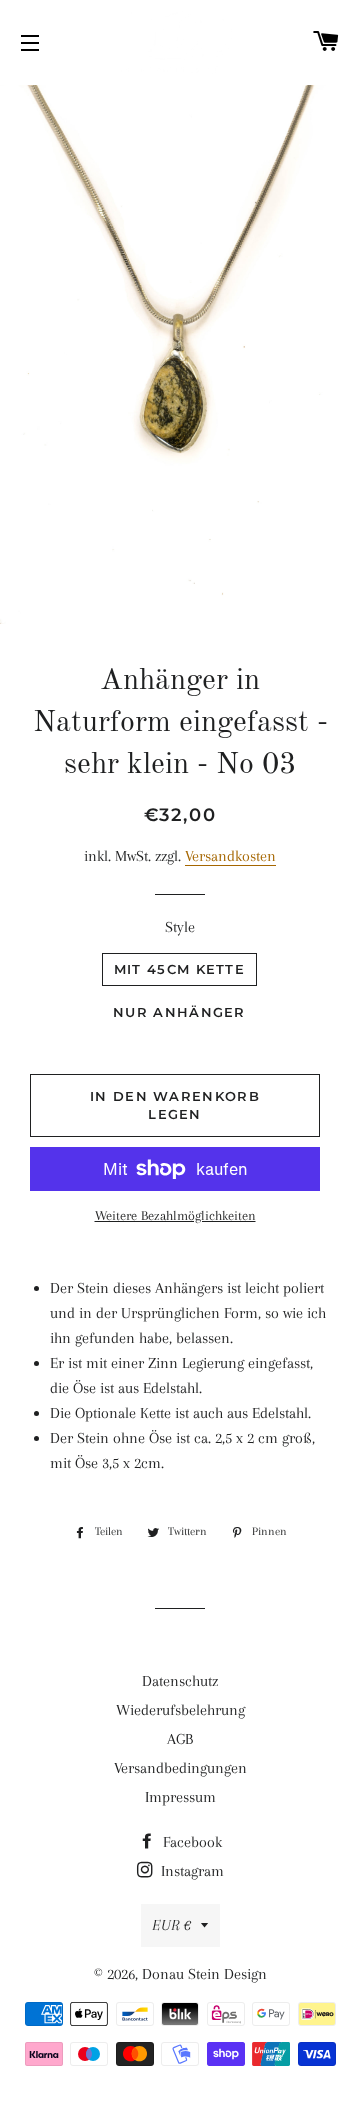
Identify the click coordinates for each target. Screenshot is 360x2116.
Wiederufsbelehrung (180, 1710)
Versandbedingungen (180, 1768)
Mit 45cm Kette (179, 969)
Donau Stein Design (204, 1974)
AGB (180, 1739)
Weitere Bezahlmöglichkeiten (175, 1215)
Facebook (190, 1842)
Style (180, 927)
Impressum (180, 1797)
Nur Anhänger (179, 1012)
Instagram (190, 1871)
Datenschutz (180, 1681)
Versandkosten (230, 856)
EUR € (171, 1925)
